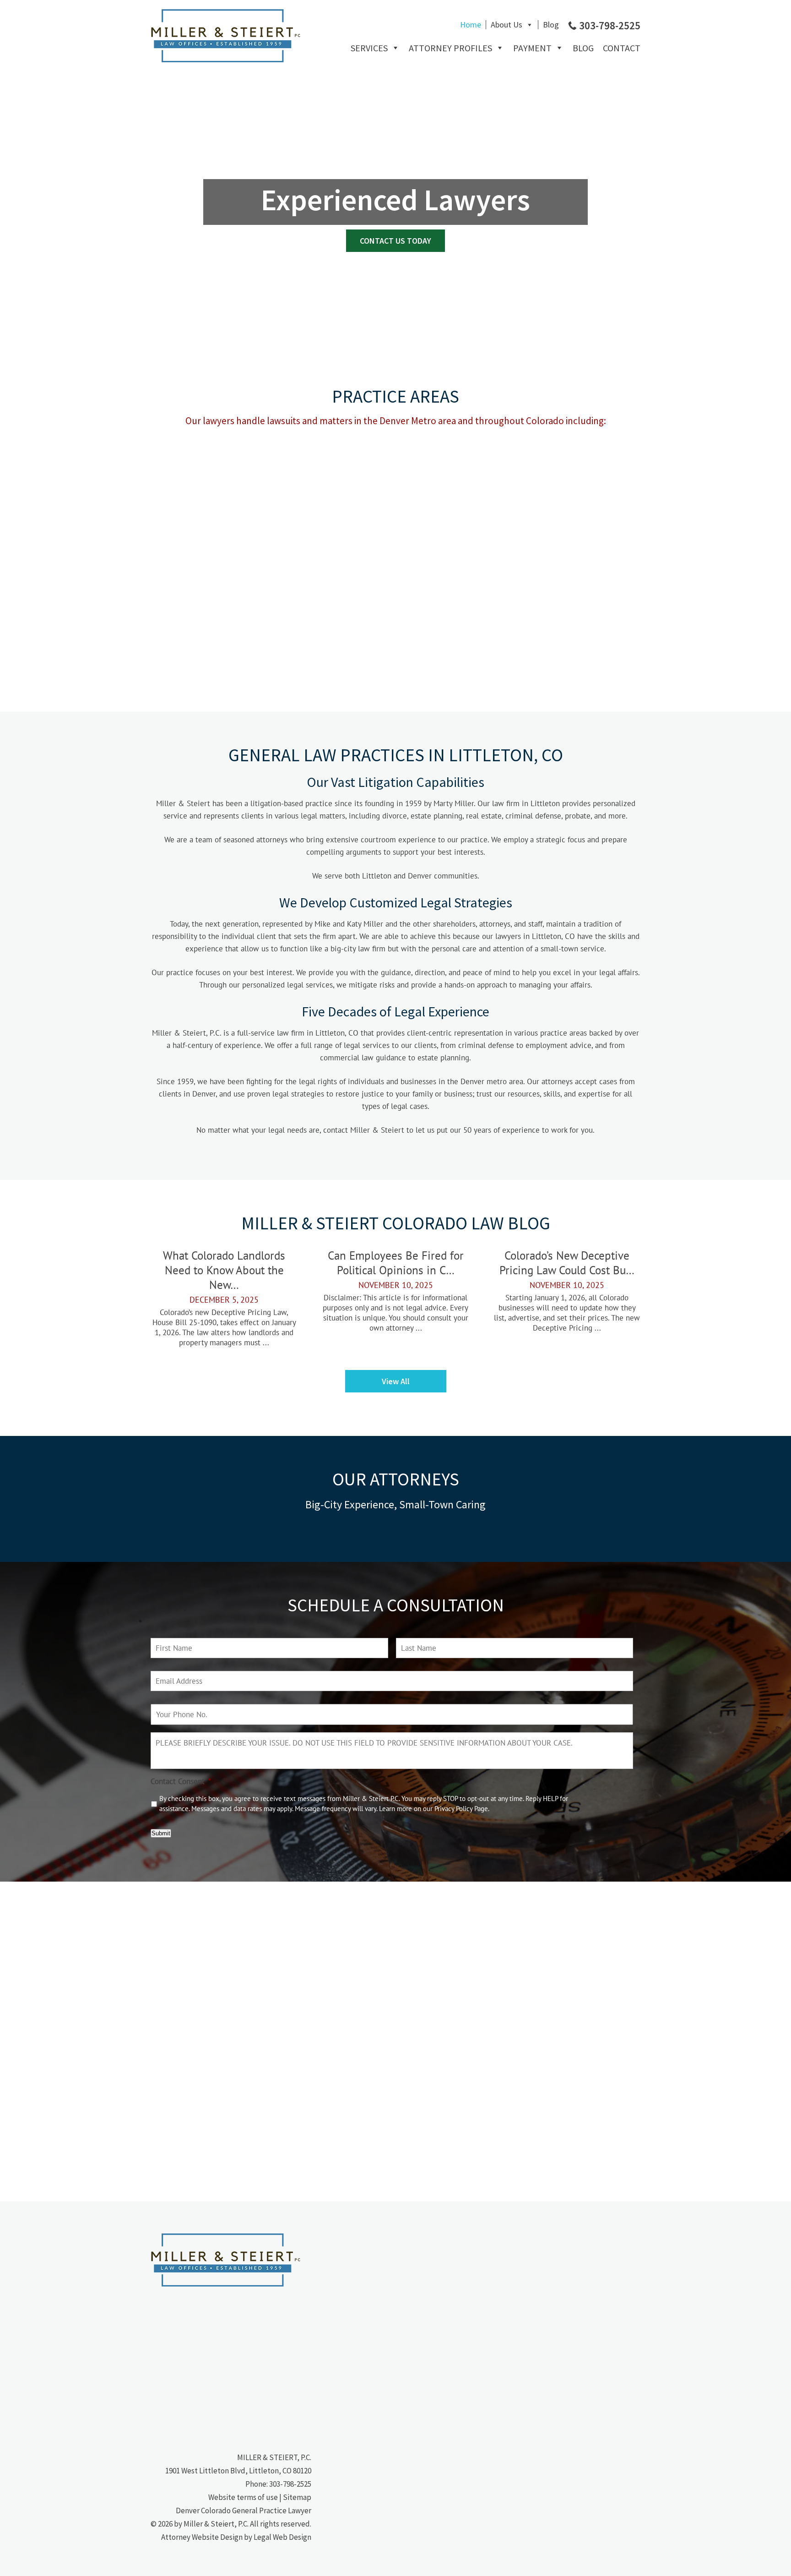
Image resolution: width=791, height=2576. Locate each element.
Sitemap (297, 2497)
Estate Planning (333, 471)
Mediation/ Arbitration (577, 561)
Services (369, 48)
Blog (551, 25)
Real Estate (455, 471)
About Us (507, 25)
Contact (622, 48)
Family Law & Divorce (211, 561)
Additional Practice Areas (211, 643)
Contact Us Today (395, 241)
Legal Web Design (282, 2537)
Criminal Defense (577, 471)
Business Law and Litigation (212, 478)
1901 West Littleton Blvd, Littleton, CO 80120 (238, 2471)
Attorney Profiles (450, 48)
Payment (532, 48)
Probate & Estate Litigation (333, 561)
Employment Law (455, 554)
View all (396, 1381)
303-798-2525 (290, 2484)
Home (471, 25)
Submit (161, 1833)
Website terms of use (243, 2497)
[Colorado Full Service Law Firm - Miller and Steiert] (225, 60)
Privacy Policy (453, 1809)
